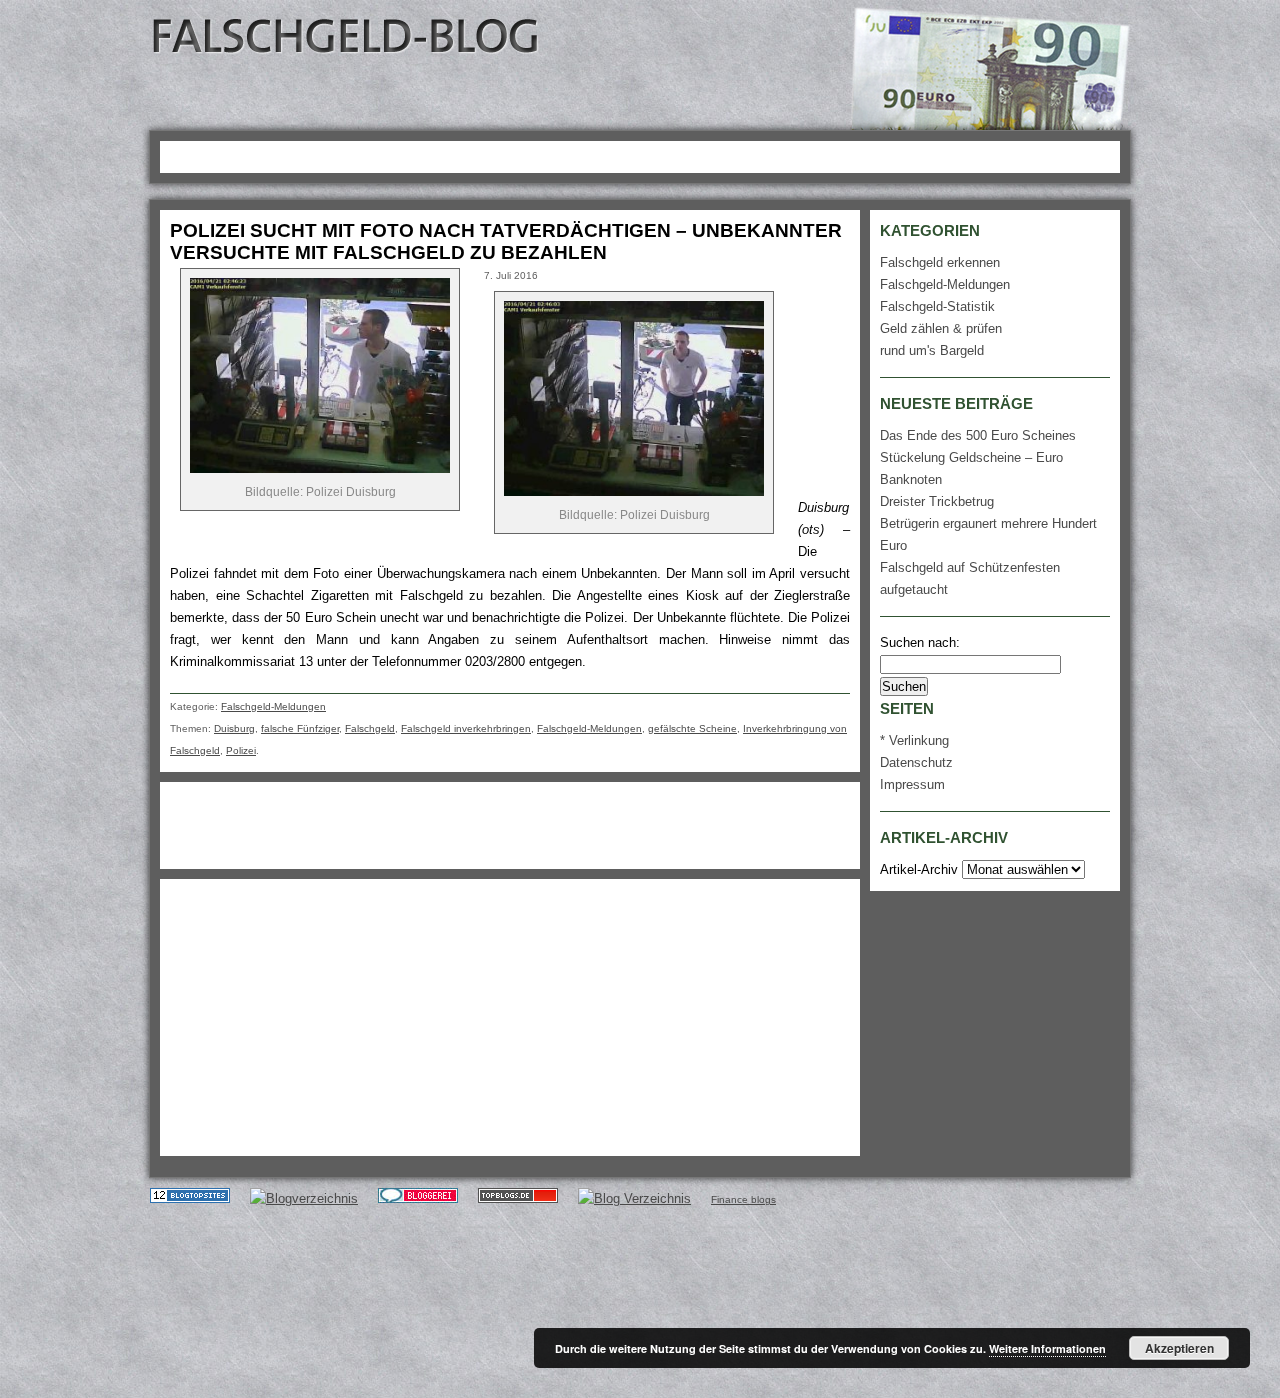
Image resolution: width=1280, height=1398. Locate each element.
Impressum (912, 784)
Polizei (241, 750)
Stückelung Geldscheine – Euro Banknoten (971, 468)
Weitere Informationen (1047, 1348)
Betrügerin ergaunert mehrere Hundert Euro (988, 534)
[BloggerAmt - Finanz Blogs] (304, 1198)
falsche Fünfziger (300, 728)
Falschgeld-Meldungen (273, 706)
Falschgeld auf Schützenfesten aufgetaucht (970, 578)
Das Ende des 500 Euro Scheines (978, 435)
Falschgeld (370, 728)
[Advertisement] (529, 153)
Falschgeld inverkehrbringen (466, 728)
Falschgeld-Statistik (937, 306)
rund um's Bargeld (932, 350)
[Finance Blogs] (190, 1198)
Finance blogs (743, 1199)
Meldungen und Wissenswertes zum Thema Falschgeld (347, 35)
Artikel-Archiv (919, 869)
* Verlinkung (914, 740)
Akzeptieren (1179, 1348)
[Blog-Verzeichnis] (418, 1198)
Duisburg (234, 728)
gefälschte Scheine (692, 728)
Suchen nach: (920, 642)
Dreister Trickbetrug (937, 501)
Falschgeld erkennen (940, 262)
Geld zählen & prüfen (941, 328)
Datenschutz (916, 762)
